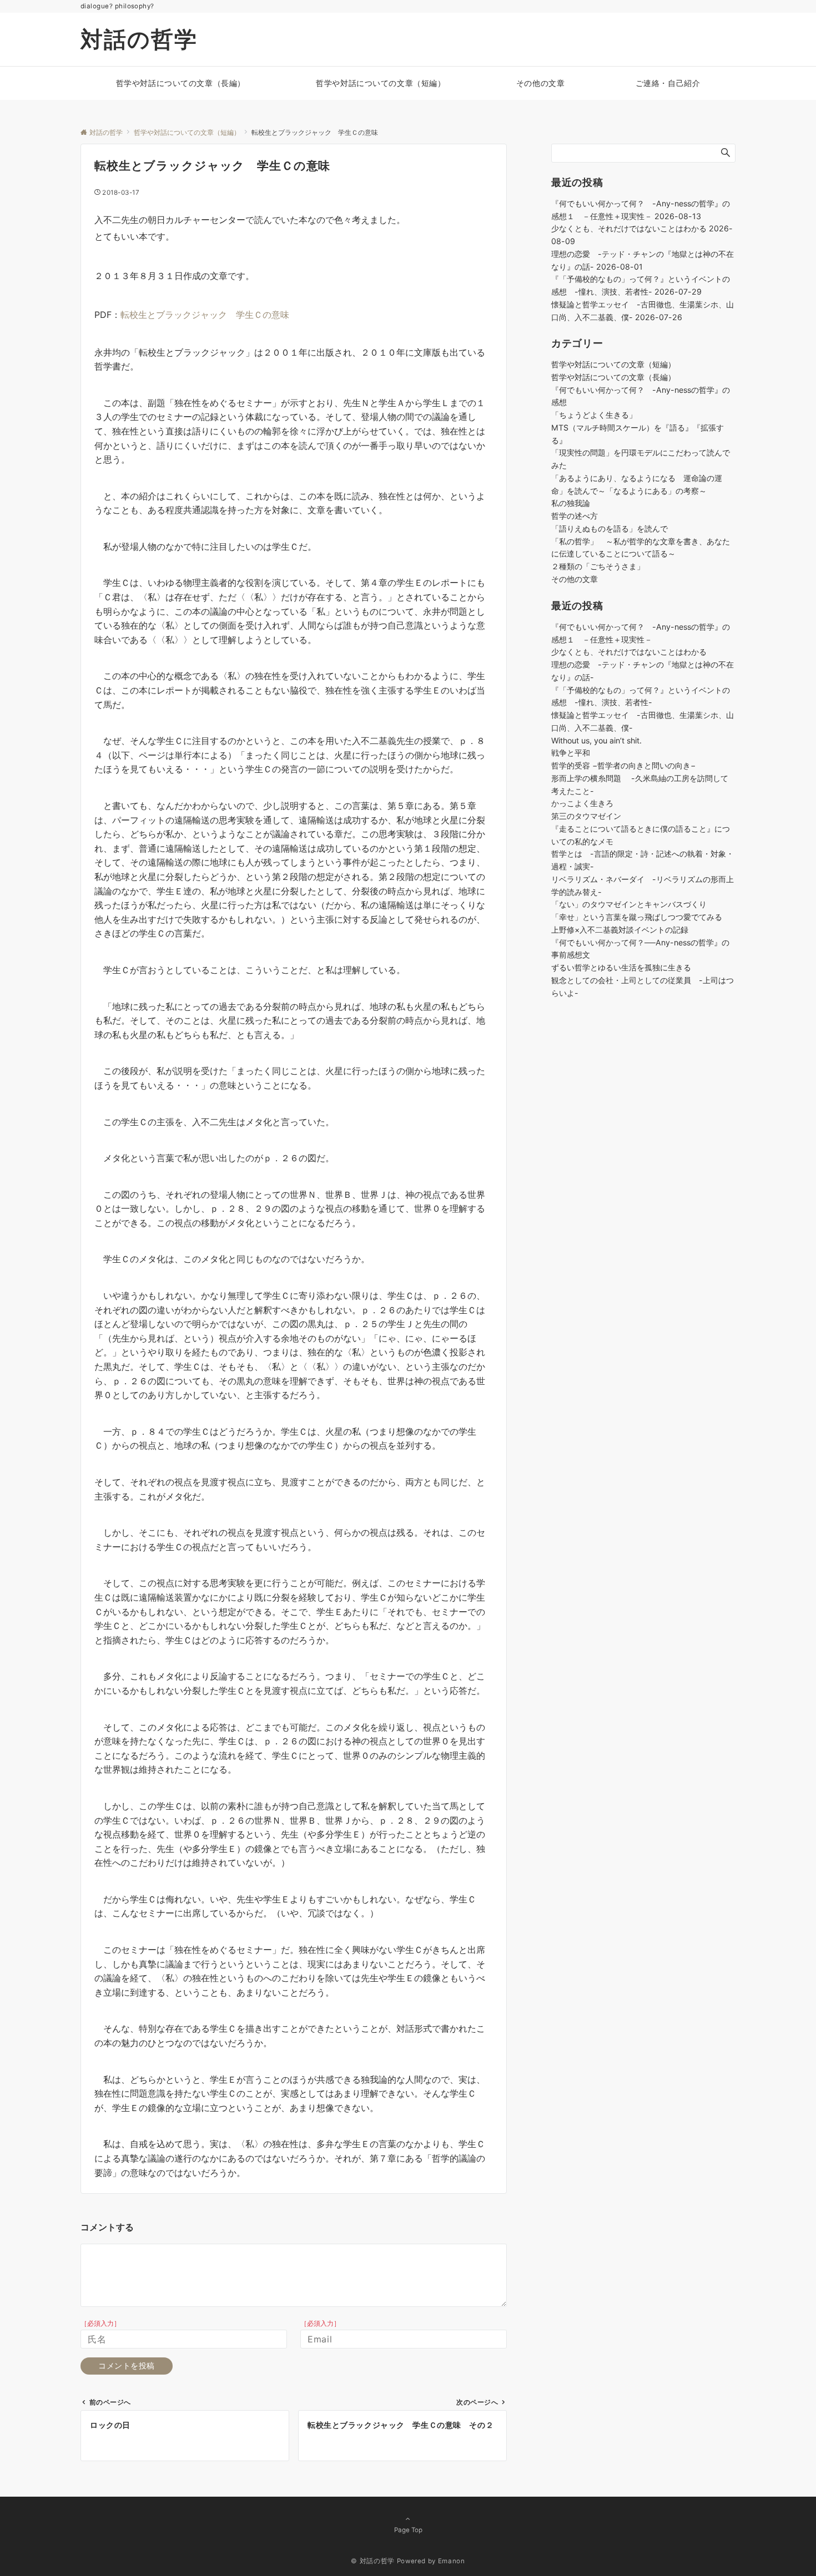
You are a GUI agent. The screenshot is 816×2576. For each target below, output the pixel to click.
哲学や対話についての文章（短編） (613, 364)
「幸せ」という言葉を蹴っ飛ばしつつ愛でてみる (637, 917)
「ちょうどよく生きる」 (594, 415)
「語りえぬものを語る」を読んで (610, 528)
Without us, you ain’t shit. (596, 740)
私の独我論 (571, 503)
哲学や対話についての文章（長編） (613, 377)
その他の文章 (575, 579)
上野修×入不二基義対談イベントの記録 (624, 929)
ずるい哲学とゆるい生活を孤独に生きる (621, 967)
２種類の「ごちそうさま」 (598, 566)
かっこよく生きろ (582, 803)
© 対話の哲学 (372, 2561)
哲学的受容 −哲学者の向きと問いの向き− (623, 765)
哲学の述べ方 (575, 516)
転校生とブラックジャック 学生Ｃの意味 (205, 315)
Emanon (452, 2561)
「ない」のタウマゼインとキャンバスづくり (629, 904)
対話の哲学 (139, 39)
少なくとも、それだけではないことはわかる (629, 228)
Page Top (408, 2530)
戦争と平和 (571, 753)
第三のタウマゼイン (586, 816)
